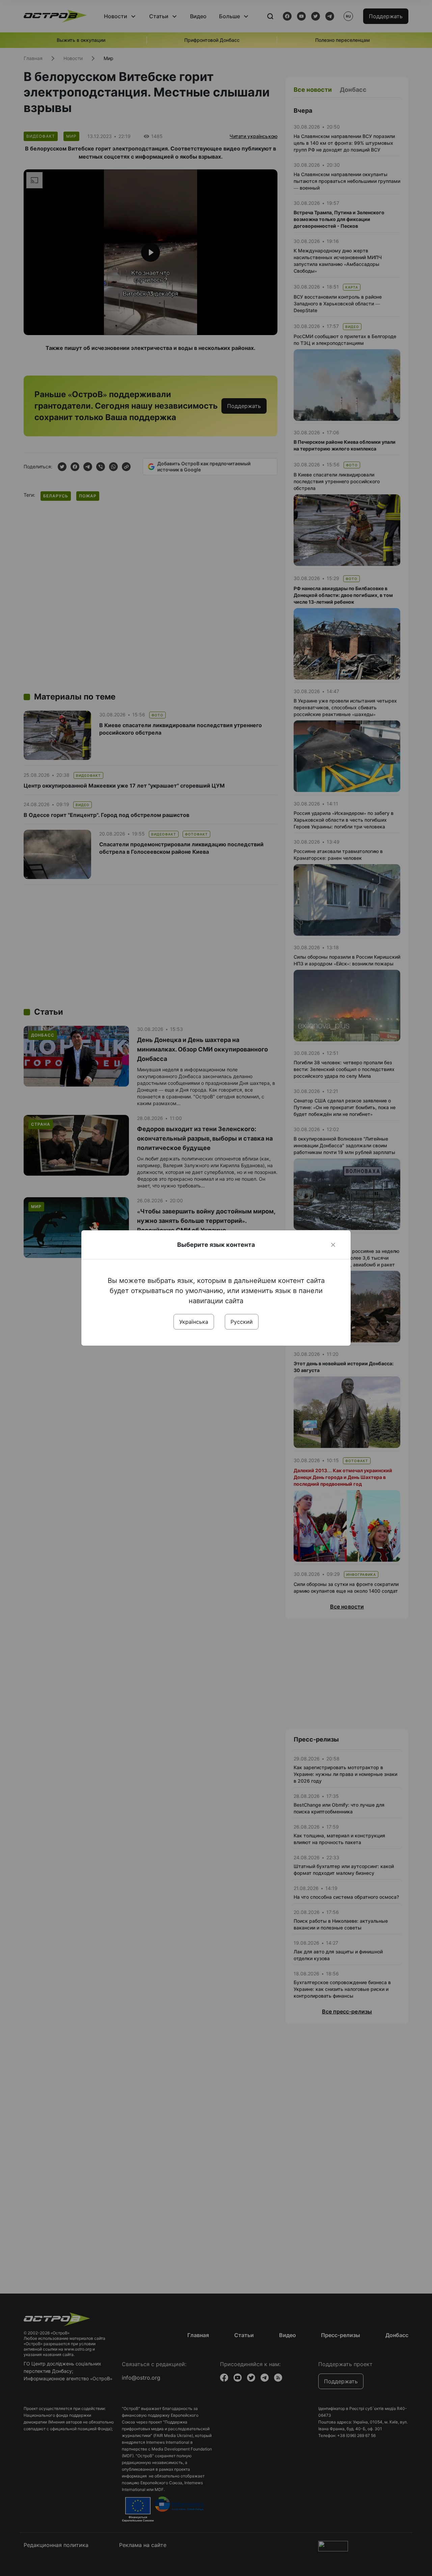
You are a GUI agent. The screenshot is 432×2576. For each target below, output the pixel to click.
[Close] (333, 1245)
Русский (242, 1322)
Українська (194, 1322)
